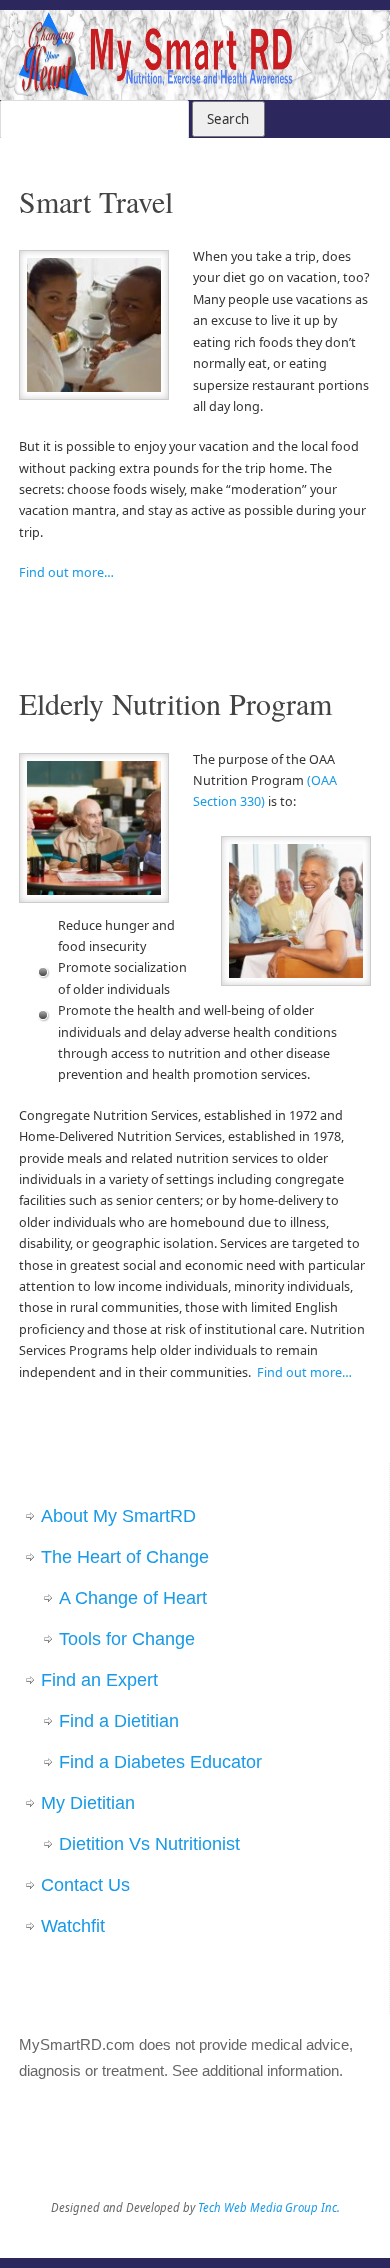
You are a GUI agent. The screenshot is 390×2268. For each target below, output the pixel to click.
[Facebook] (307, 40)
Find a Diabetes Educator (160, 1762)
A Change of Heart (133, 1598)
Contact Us (85, 1885)
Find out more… (66, 572)
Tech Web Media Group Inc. (269, 2207)
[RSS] (365, 40)
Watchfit (73, 1926)
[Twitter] (336, 40)
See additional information (255, 2070)
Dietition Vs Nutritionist (149, 1844)
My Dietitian (88, 1803)
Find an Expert (99, 1680)
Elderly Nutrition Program (175, 703)
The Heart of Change (125, 1557)
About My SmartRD (118, 1516)
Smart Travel (96, 201)
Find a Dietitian (119, 1721)
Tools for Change (127, 1639)
